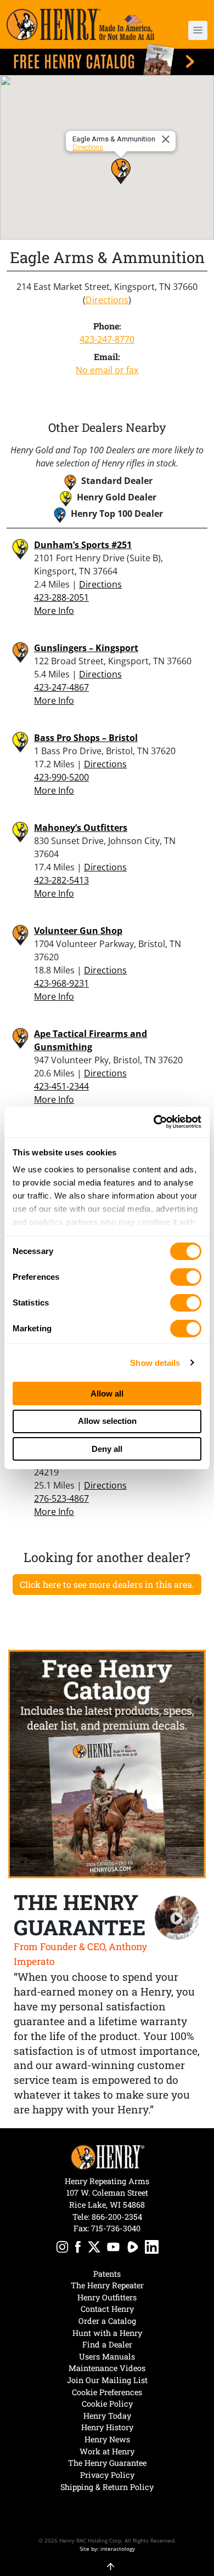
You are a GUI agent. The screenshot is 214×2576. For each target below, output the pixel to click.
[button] (192, 30)
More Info (54, 611)
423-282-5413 (61, 880)
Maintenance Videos (107, 2368)
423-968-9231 (61, 983)
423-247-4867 (61, 687)
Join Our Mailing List (107, 2380)
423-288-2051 (61, 597)
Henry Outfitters (107, 2297)
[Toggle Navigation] (198, 30)
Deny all (107, 1449)
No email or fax (107, 370)
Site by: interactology (107, 2549)
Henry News (107, 2439)
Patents (107, 2274)
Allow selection (107, 1421)
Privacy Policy (107, 2475)
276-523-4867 (61, 1498)
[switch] (186, 1277)
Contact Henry (107, 2309)
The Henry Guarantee (107, 2463)
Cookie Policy (107, 2404)
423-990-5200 (61, 777)
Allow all (107, 1394)
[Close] (167, 139)
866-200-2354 (117, 2217)
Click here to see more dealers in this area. (107, 1584)
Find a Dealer (107, 2344)
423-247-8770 (107, 339)
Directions (88, 147)
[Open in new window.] (62, 2249)
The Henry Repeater (107, 2285)
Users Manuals (107, 2356)
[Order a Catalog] (107, 1764)
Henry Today (107, 2416)
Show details (155, 1363)
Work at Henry (107, 2451)
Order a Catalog (107, 2321)
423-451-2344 (61, 1086)
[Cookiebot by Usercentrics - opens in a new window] (154, 1122)
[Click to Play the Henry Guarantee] (177, 1918)
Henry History (107, 2427)
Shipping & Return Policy (107, 2487)
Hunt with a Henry (107, 2333)
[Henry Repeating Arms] (80, 24)
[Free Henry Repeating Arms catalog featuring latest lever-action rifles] (107, 59)
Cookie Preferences (107, 2392)
